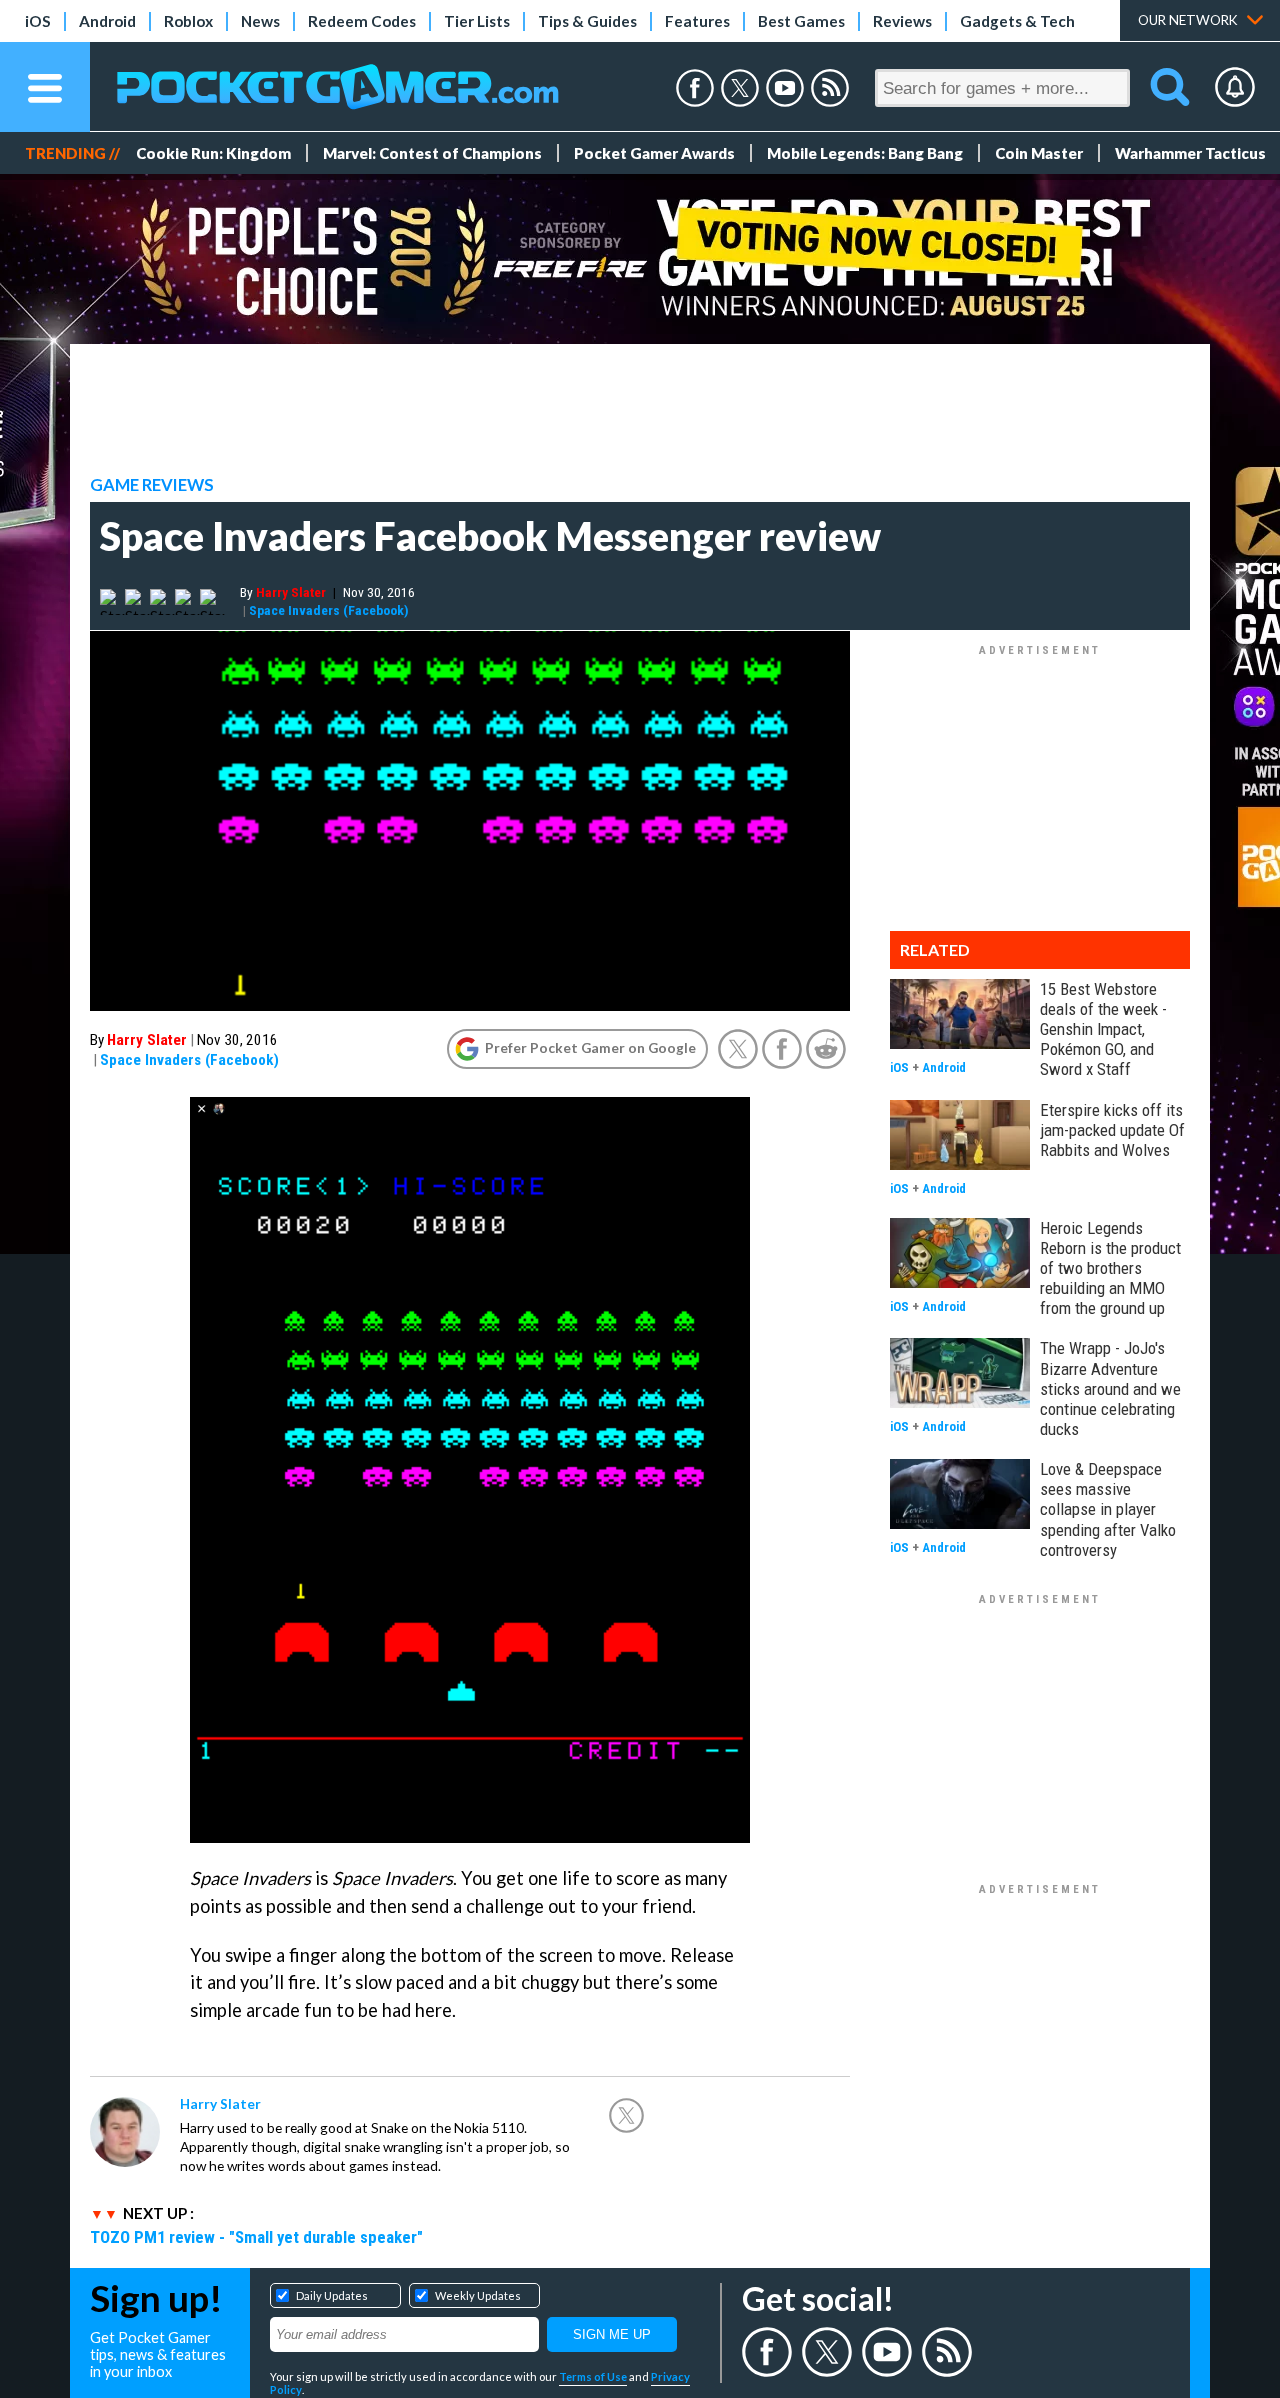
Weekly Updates (478, 2295)
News (260, 21)
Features (697, 21)
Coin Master (1039, 153)
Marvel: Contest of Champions (432, 153)
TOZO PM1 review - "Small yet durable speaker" (256, 2237)
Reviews (902, 21)
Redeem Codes (362, 21)
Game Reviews (152, 485)
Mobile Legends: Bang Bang (865, 153)
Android (107, 21)
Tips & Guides (587, 21)
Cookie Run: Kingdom (213, 153)
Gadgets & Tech (1017, 21)
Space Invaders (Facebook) (329, 610)
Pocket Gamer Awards (654, 153)
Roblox (188, 21)
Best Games (801, 21)
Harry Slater (291, 592)
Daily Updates (332, 2295)
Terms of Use (593, 2376)
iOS (38, 21)
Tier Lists (477, 21)
